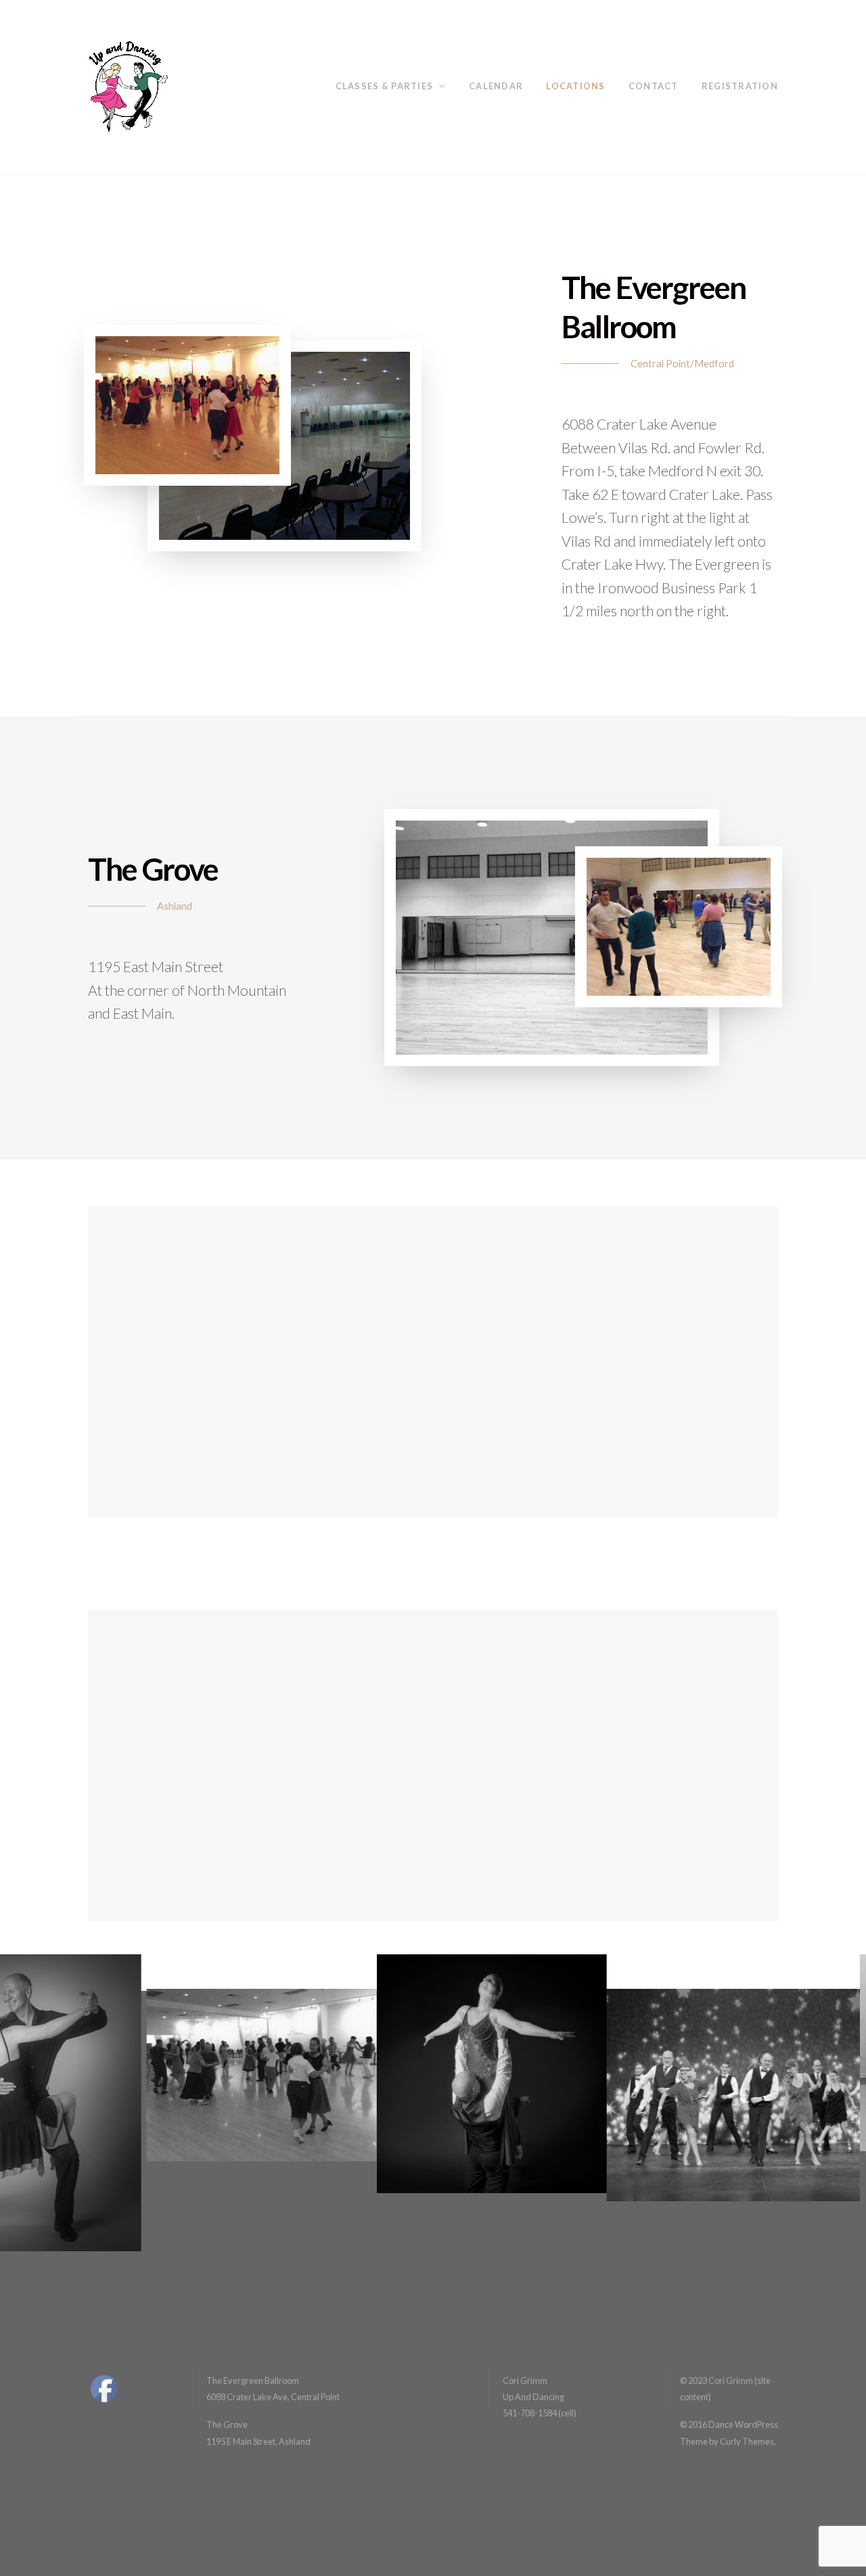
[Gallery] (823, 2532)
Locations (575, 86)
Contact (654, 86)
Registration (740, 86)
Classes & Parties (385, 86)
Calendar (496, 86)
